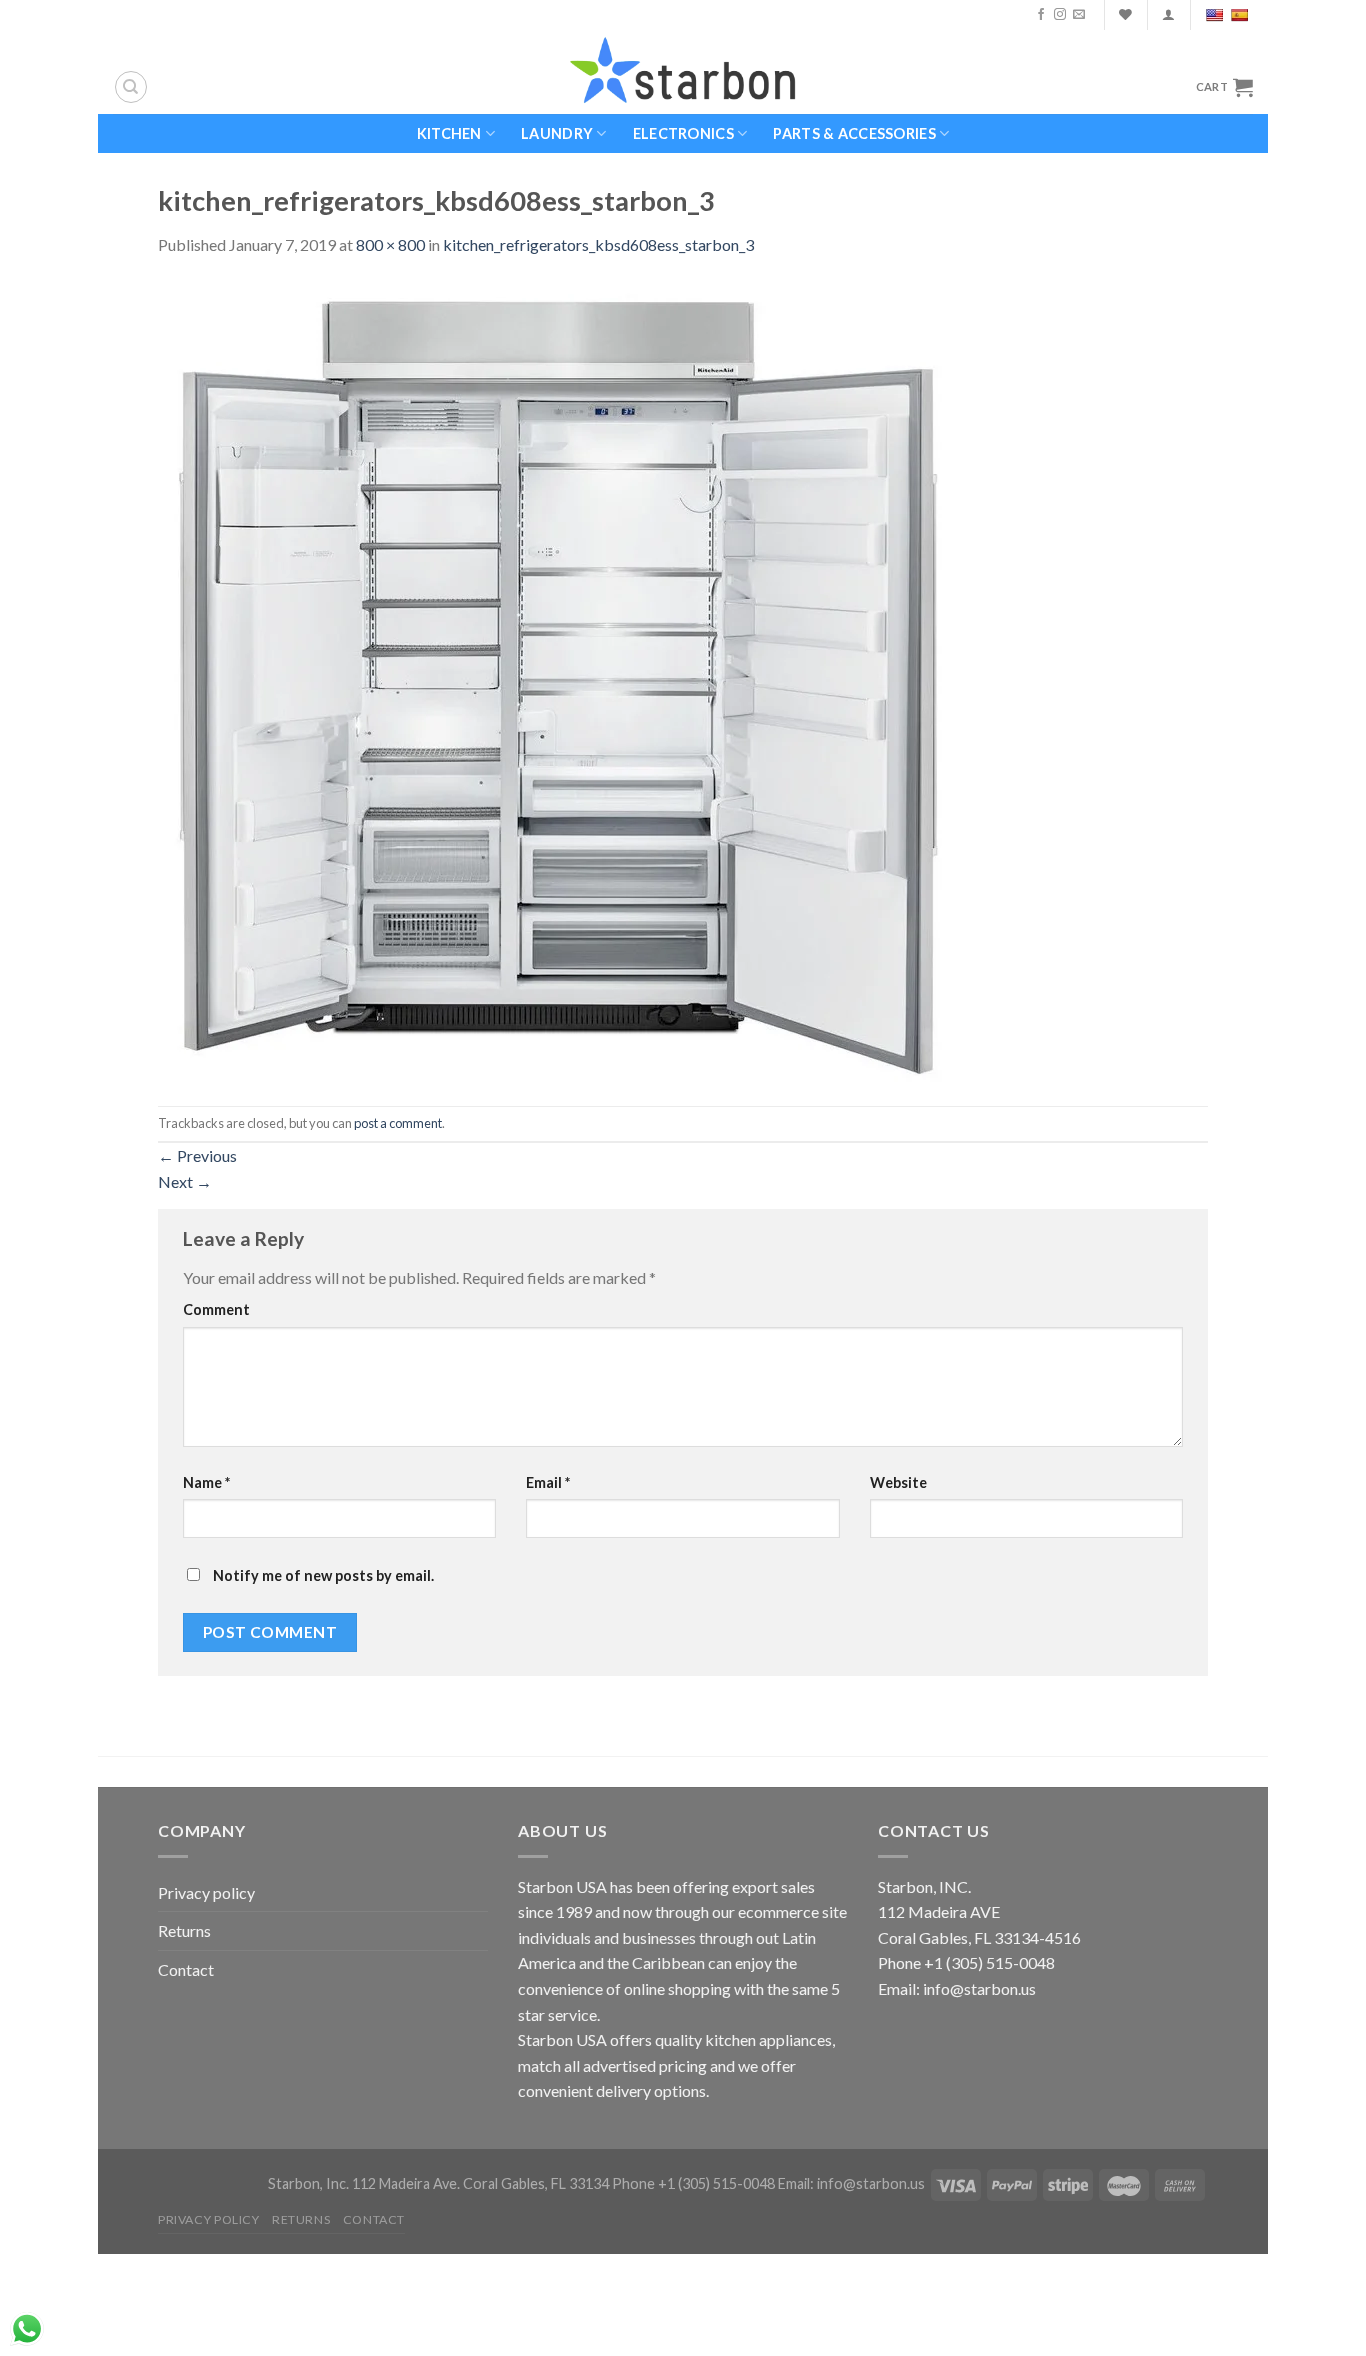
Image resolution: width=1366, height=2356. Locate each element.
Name (206, 1482)
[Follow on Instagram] (1060, 15)
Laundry (557, 133)
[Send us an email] (1079, 15)
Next (185, 1181)
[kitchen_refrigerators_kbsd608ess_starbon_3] (558, 679)
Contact (186, 1969)
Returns (184, 1930)
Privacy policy (206, 1892)
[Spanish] (1241, 15)
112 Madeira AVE (939, 1911)
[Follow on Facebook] (1041, 15)
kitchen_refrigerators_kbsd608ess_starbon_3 (598, 244)
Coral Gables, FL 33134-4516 (979, 1937)
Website (898, 1482)
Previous (197, 1155)
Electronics (683, 133)
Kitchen (449, 133)
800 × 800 (390, 244)
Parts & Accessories (854, 133)
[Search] (131, 87)
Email (548, 1482)
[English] (1216, 15)
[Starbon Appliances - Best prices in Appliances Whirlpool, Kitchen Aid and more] (683, 71)
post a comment (398, 1123)
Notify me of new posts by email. (323, 1575)
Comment (216, 1309)
